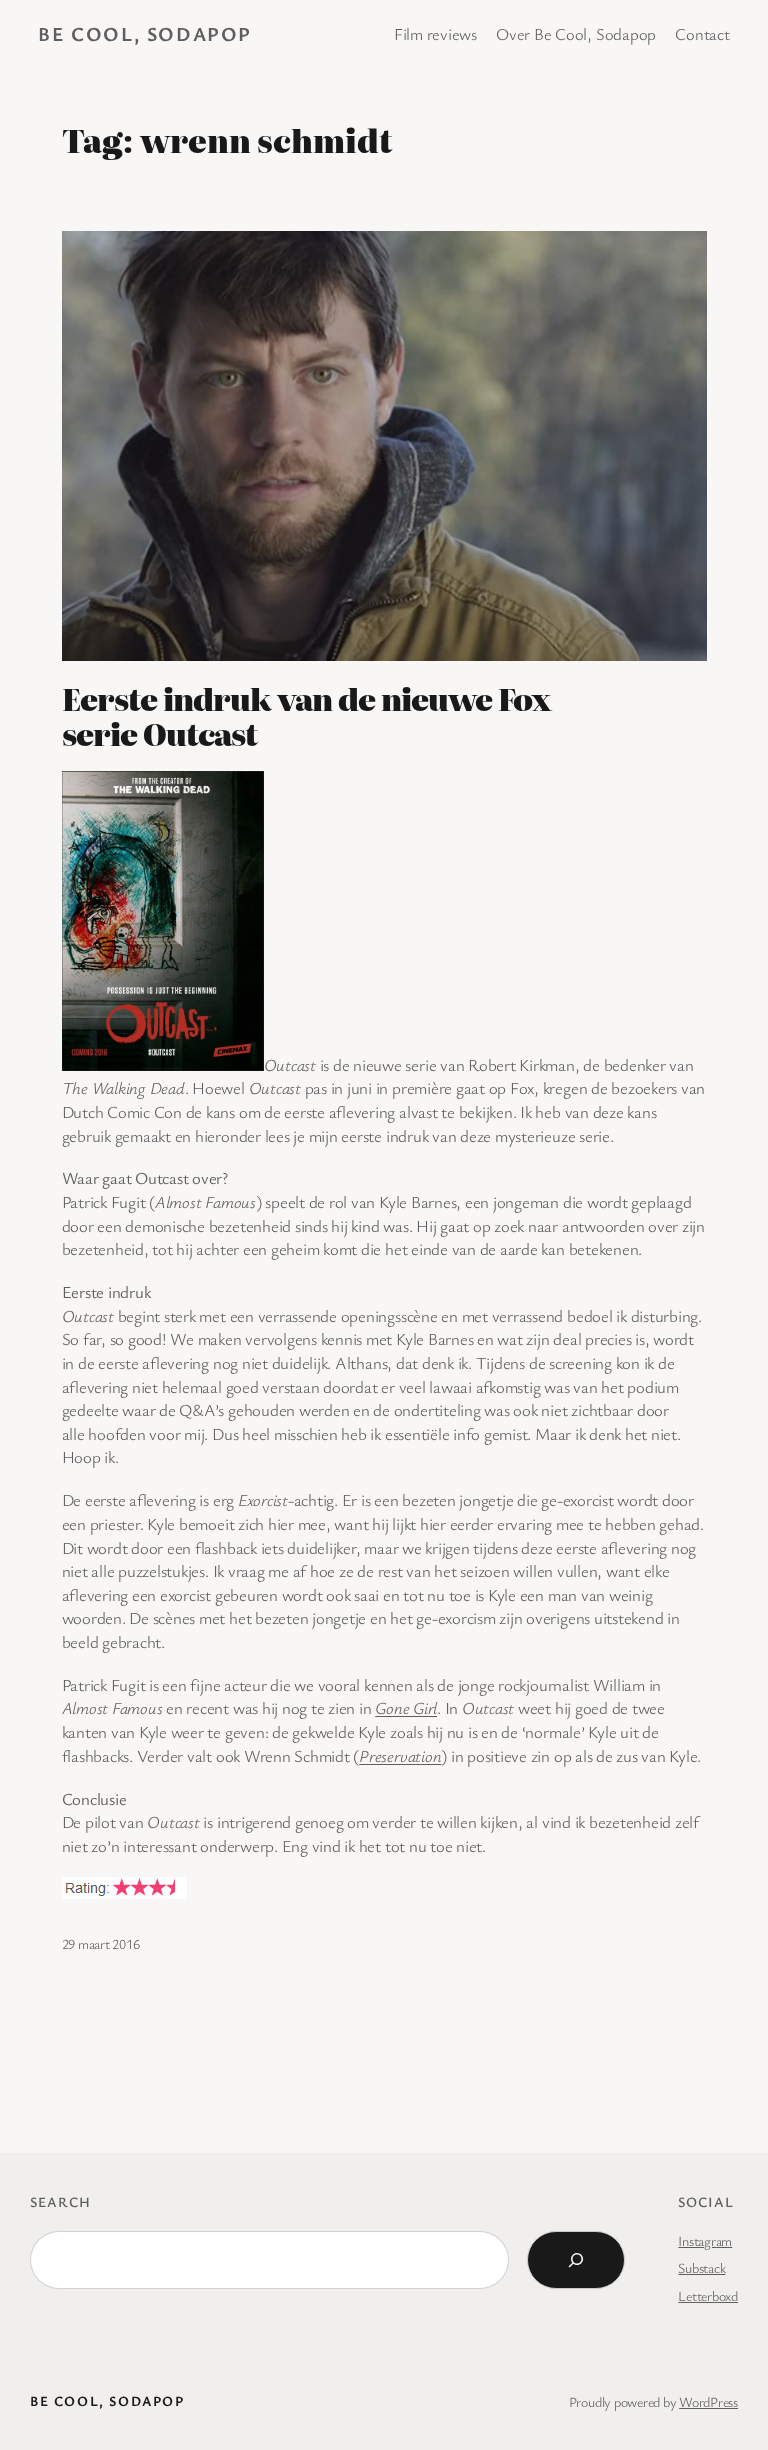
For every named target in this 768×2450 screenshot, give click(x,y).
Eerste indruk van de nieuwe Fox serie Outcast (306, 716)
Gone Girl (406, 1707)
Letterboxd (708, 2295)
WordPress (708, 2401)
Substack (701, 2267)
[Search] (576, 2260)
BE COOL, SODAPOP (145, 33)
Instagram (705, 2240)
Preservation (400, 1755)
